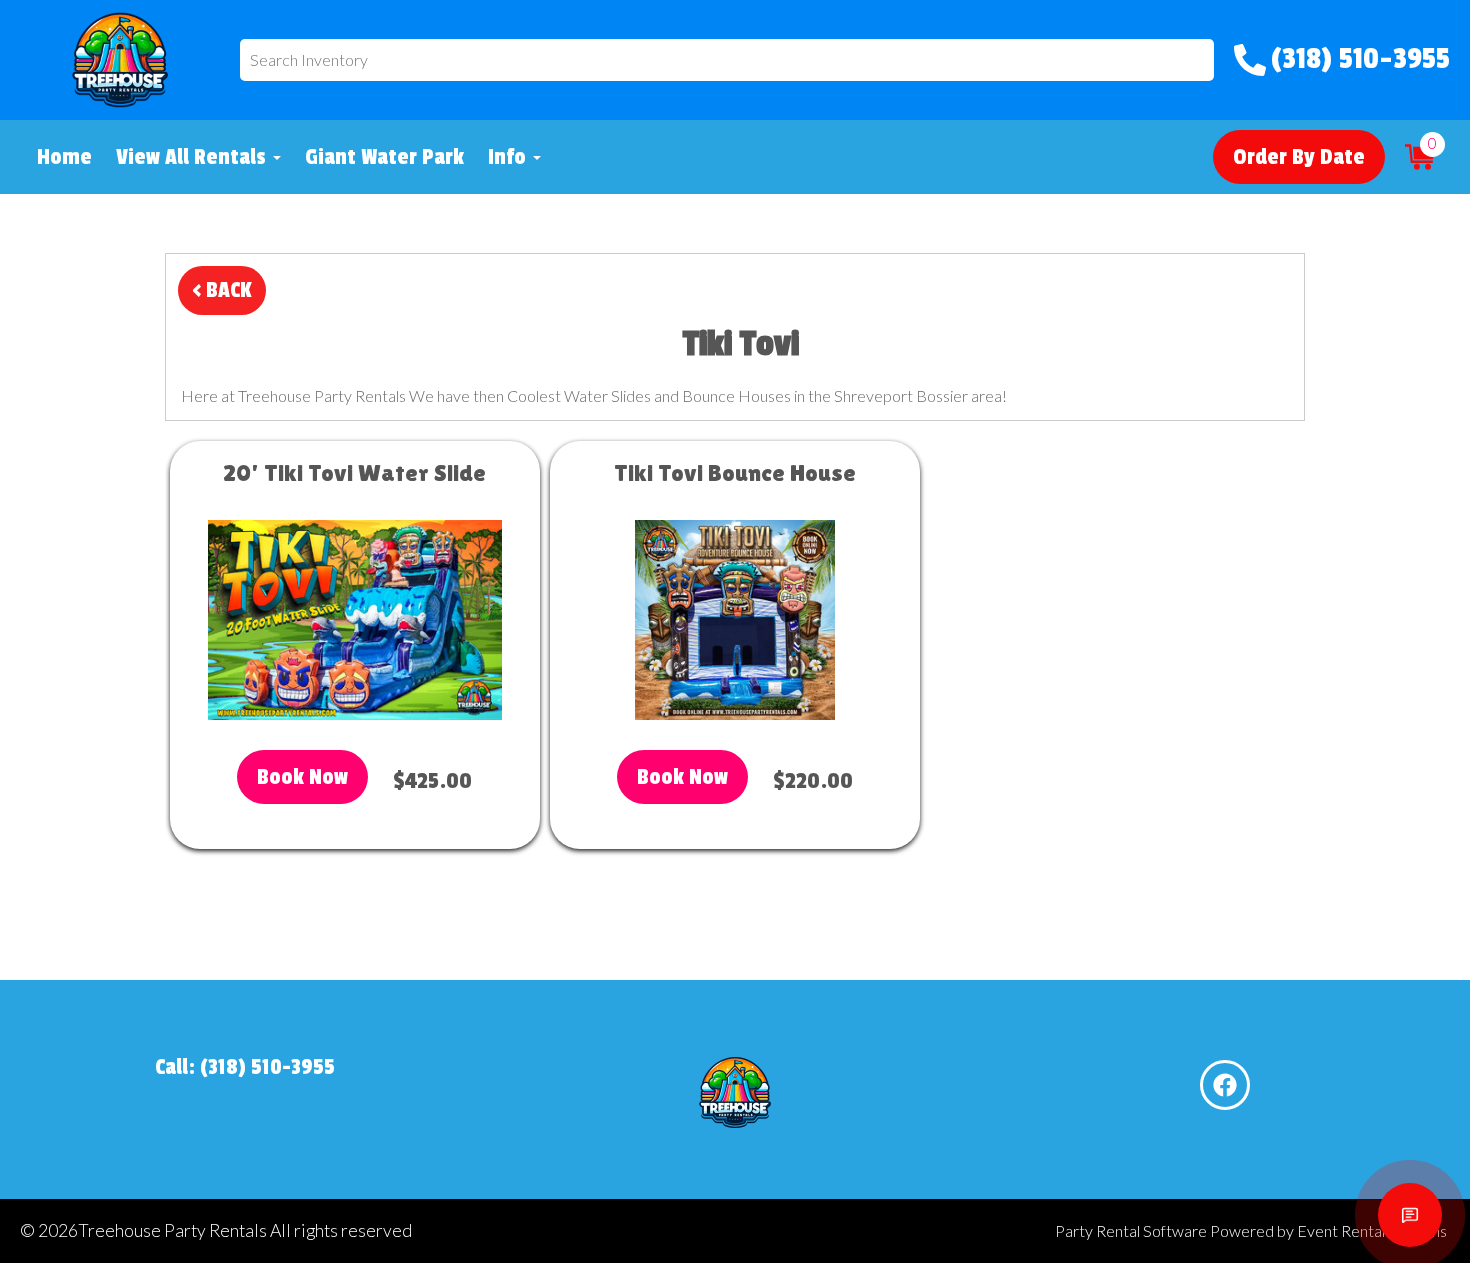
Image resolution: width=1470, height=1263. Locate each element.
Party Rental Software (1131, 1230)
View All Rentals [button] (193, 157)
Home (64, 157)
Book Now (302, 777)
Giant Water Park (384, 157)
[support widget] (1410, 1215)
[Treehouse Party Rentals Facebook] (1225, 1085)
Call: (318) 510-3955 (245, 1067)
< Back (222, 290)
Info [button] (509, 157)
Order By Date (1299, 157)
